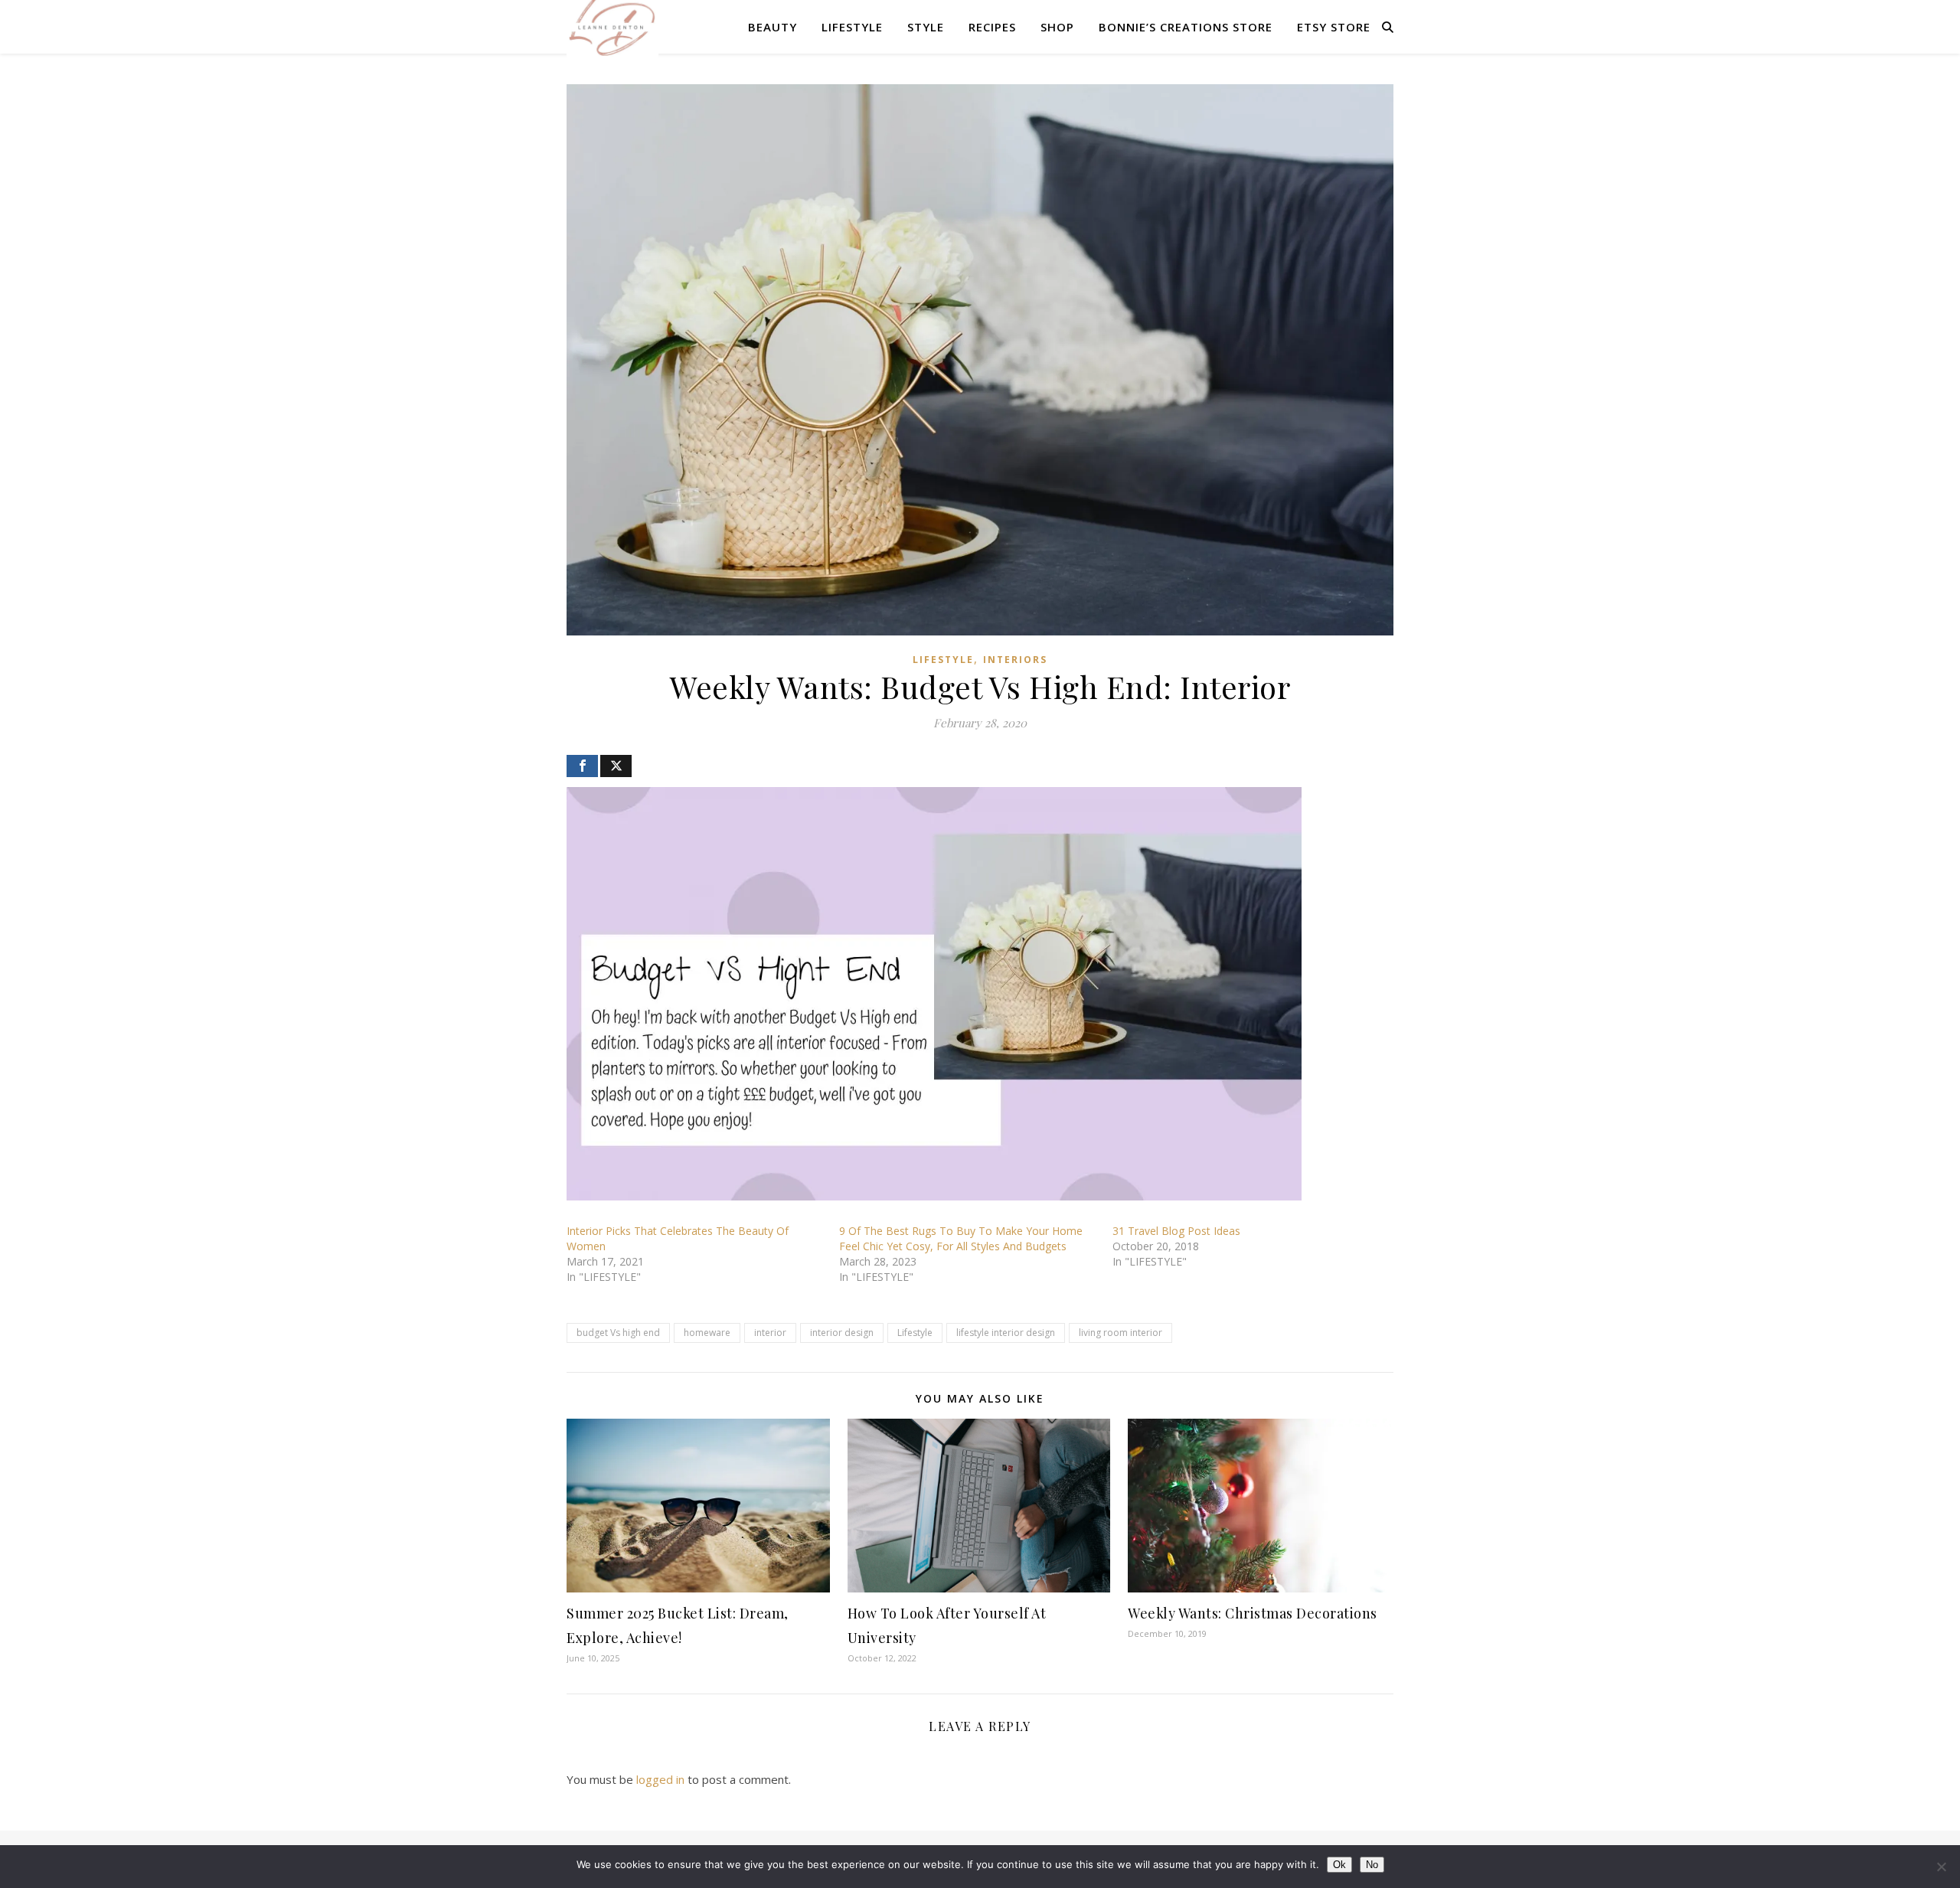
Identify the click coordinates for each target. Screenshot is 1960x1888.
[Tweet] (616, 766)
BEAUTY (773, 27)
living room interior (1120, 1333)
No (1372, 1865)
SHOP (1057, 27)
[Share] (582, 766)
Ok (1339, 1865)
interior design (842, 1333)
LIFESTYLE (852, 27)
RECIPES (992, 27)
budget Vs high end (618, 1333)
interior (770, 1333)
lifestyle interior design (1006, 1333)
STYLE (926, 27)
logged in (660, 1779)
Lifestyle (915, 1333)
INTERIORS (1015, 660)
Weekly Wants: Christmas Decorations (1253, 1613)
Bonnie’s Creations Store (1186, 27)
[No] (1941, 1867)
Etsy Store (1334, 27)
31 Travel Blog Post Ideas (1176, 1231)
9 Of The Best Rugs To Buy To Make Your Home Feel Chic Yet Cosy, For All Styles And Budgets (961, 1238)
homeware (707, 1333)
